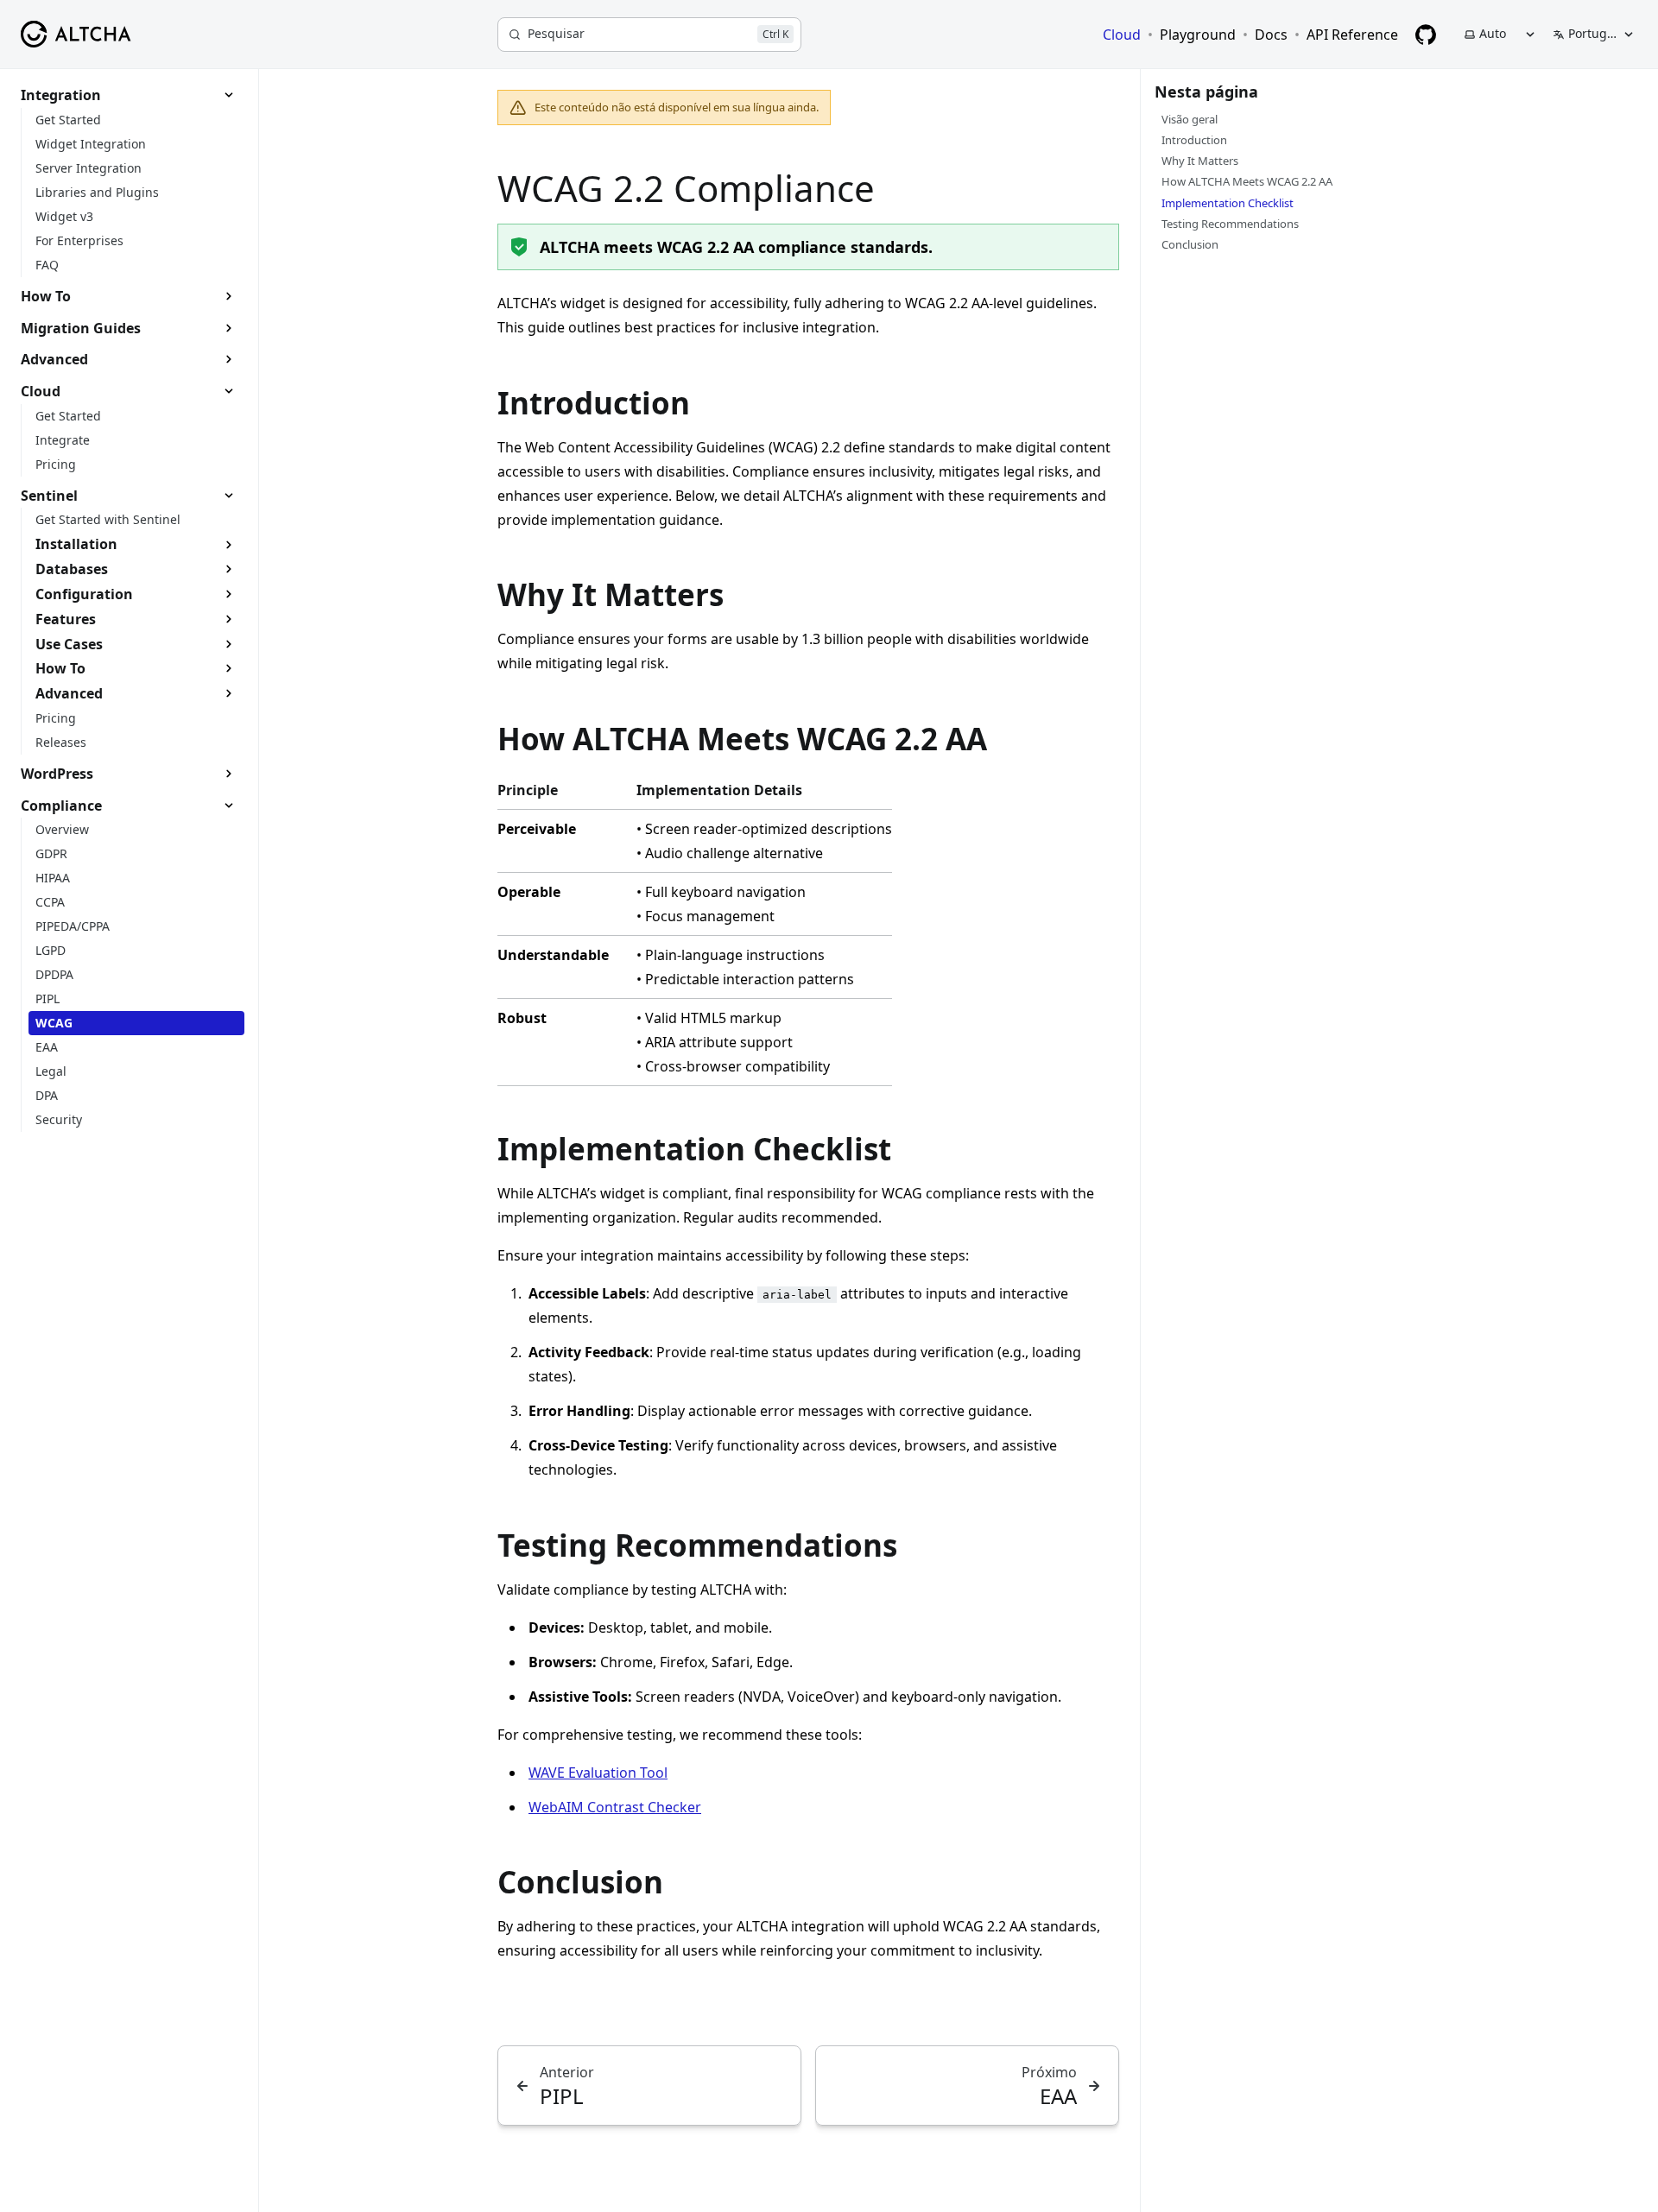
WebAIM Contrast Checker (615, 1807)
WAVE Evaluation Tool (598, 1773)
